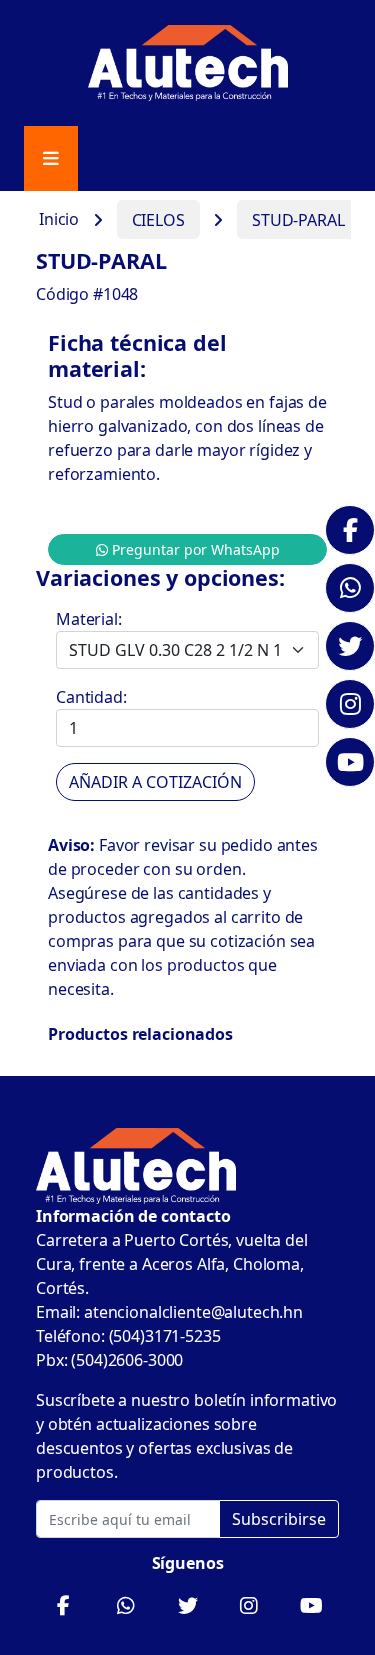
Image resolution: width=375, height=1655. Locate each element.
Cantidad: (91, 697)
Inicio (59, 220)
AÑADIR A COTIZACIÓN (155, 782)
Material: (89, 619)
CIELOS (158, 220)
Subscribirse (279, 1519)
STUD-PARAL (298, 220)
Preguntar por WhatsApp (194, 549)
